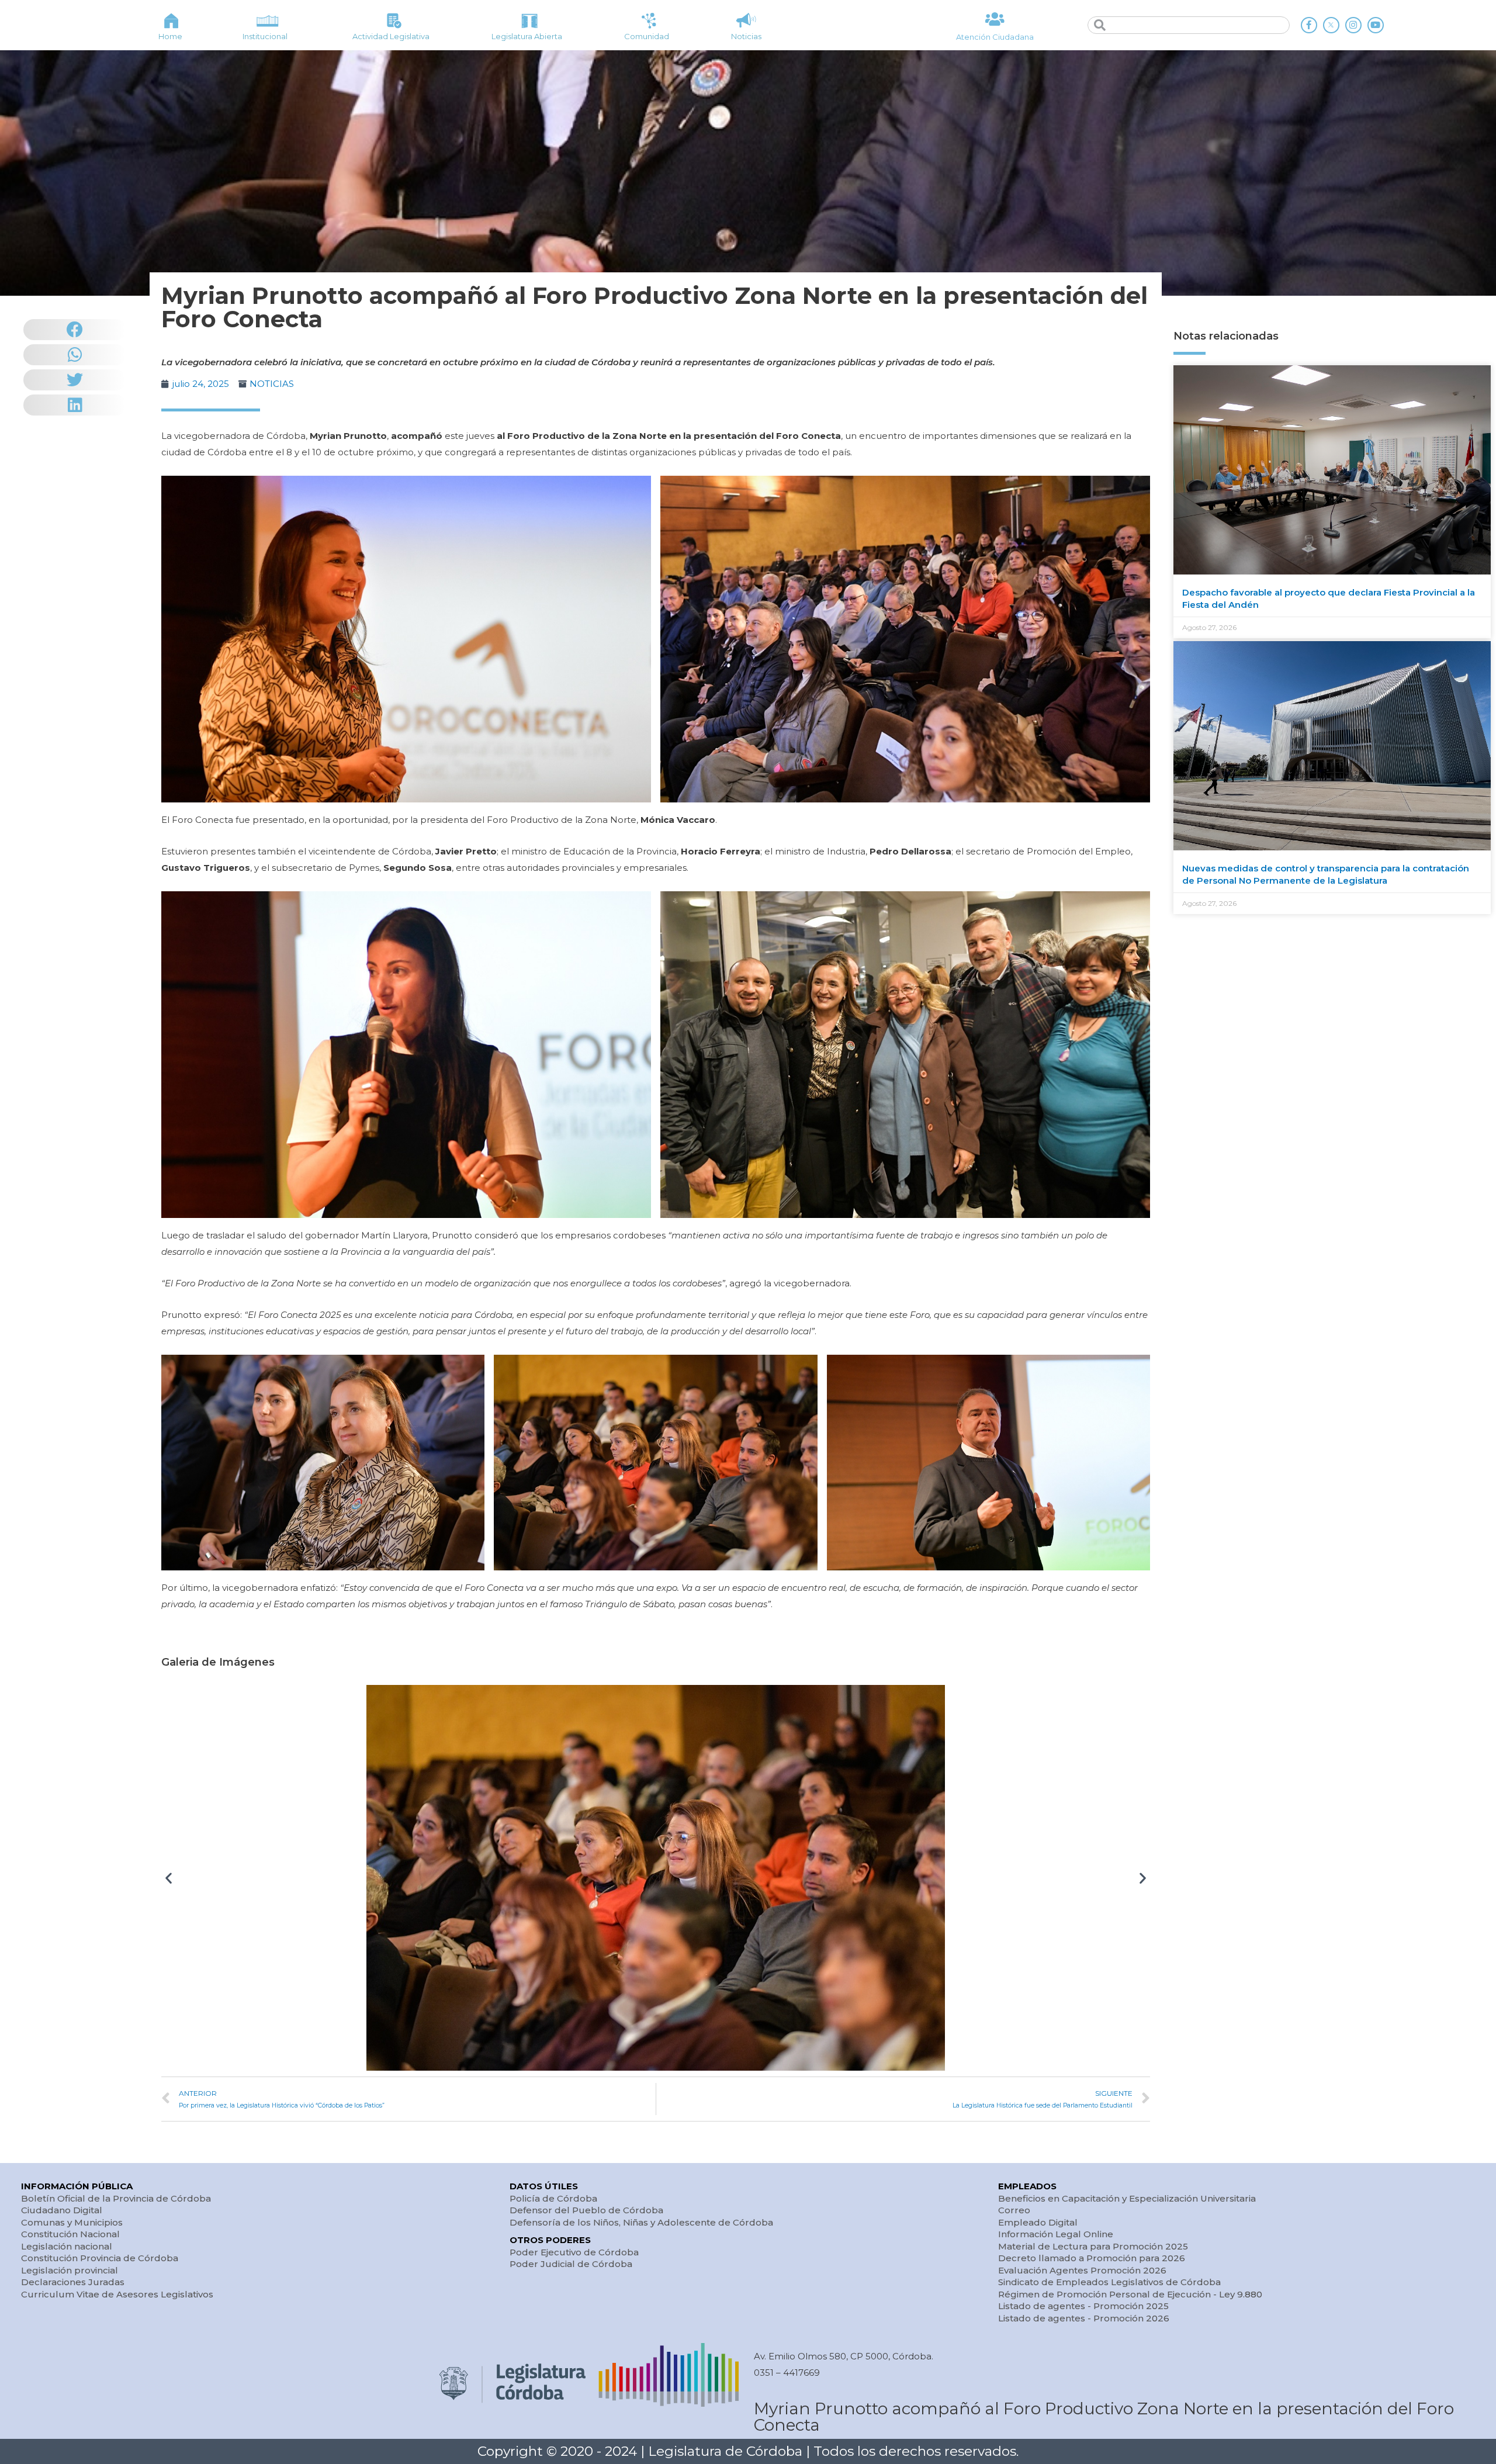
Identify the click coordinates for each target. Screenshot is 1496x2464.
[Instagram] (1353, 25)
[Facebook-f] (1309, 25)
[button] (169, 1878)
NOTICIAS (272, 384)
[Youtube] (1376, 25)
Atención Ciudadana (995, 37)
